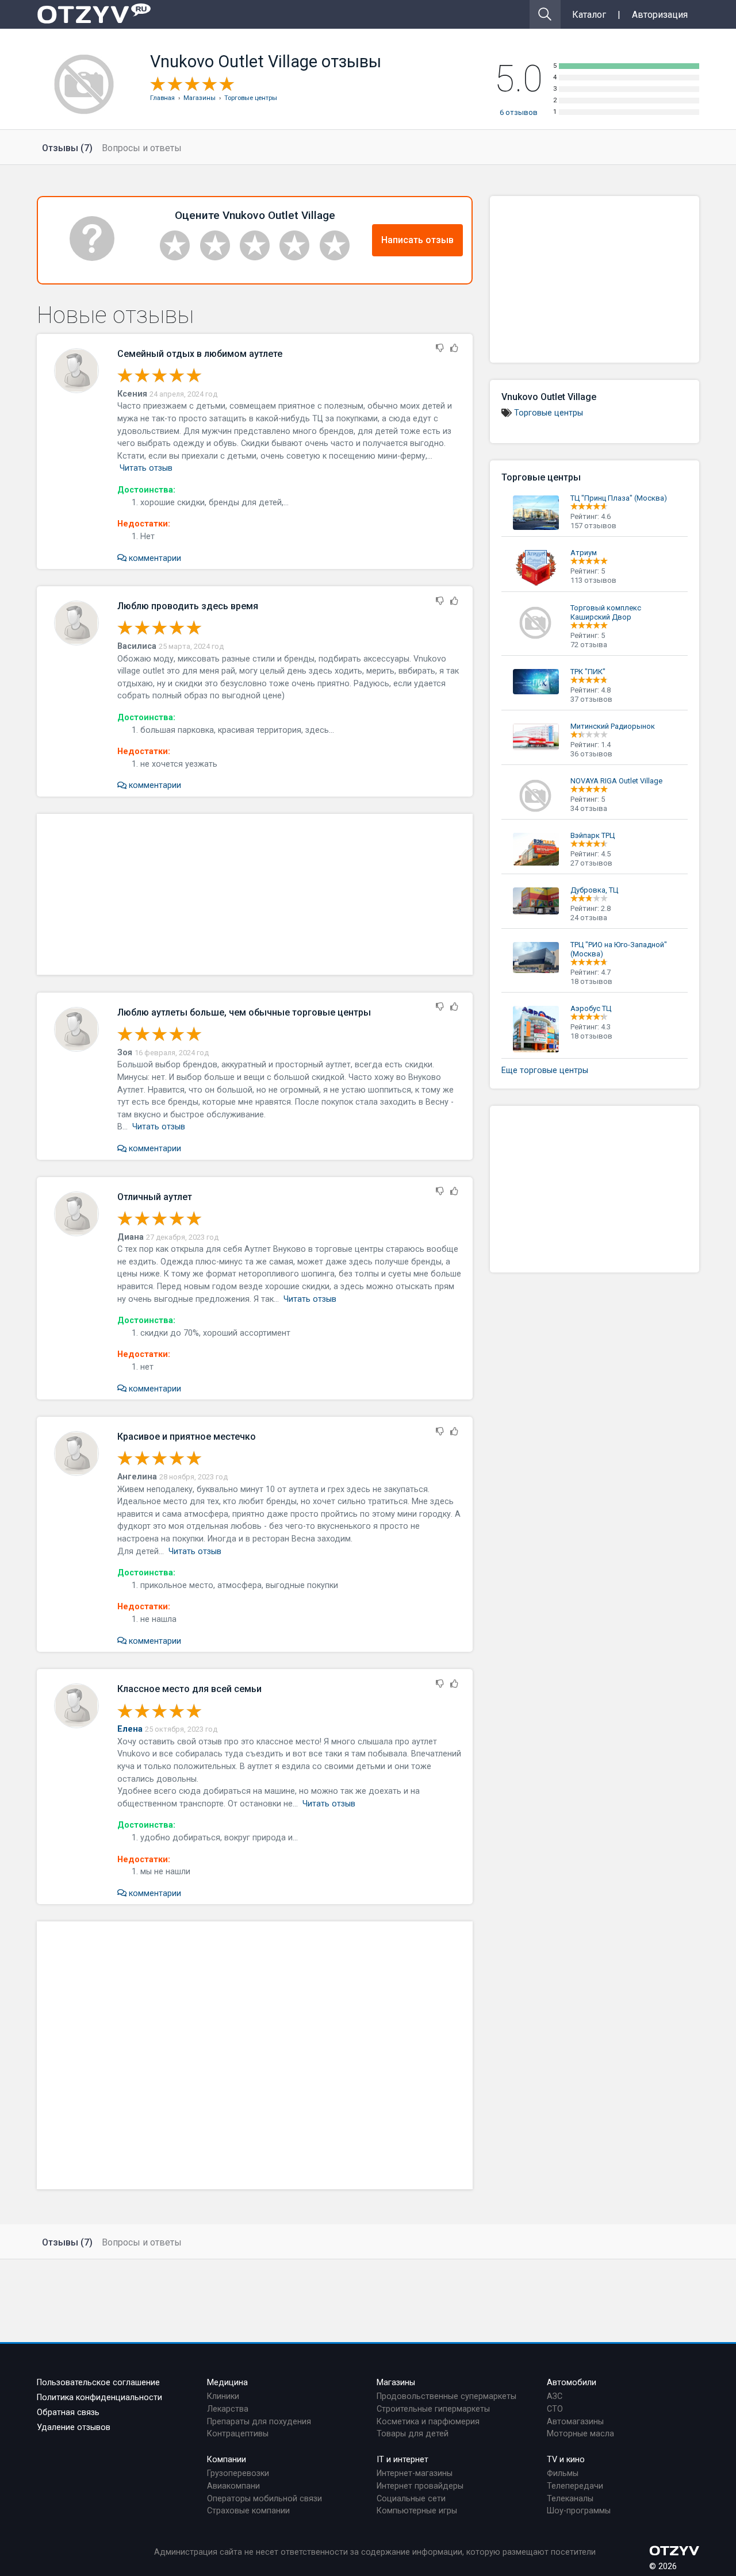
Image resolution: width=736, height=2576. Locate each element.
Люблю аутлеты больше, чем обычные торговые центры (244, 1012)
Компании (227, 2460)
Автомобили (572, 2383)
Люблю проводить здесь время (188, 606)
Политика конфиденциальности (99, 2398)
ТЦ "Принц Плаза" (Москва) (619, 498)
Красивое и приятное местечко (187, 1437)
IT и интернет (402, 2460)
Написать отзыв (417, 240)
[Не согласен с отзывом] (440, 349)
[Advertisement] (255, 894)
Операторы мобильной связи (264, 2499)
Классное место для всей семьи (189, 1689)
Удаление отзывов (74, 2427)
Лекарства (228, 2409)
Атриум (584, 553)
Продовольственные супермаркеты (446, 2396)
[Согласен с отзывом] (454, 349)
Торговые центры (549, 413)
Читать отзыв (146, 468)
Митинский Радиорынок (613, 726)
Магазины (396, 2383)
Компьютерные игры (417, 2511)
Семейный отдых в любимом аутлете (200, 354)
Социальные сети (411, 2499)
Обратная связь (68, 2412)
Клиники (223, 2396)
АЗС (555, 2396)
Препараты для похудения (259, 2422)
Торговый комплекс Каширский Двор (606, 612)
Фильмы (563, 2473)
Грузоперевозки (238, 2473)
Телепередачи (575, 2486)
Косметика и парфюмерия (428, 2422)
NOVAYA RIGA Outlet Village (616, 781)
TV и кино (566, 2460)
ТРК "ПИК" (588, 672)
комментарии (154, 558)
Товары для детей (413, 2434)
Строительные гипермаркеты (433, 2409)
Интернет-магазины (415, 2473)
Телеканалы (570, 2499)
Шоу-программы (579, 2511)
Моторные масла (580, 2434)
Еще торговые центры (545, 1070)
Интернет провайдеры (420, 2486)
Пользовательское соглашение (98, 2383)
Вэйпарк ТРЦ (593, 835)
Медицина (227, 2383)
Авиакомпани (233, 2486)
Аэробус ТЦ (591, 1008)
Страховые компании (248, 2511)
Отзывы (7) (67, 148)
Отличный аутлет (155, 1197)
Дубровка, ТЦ (594, 890)
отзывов (519, 112)
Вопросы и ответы (142, 148)
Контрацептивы (238, 2434)
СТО (555, 2409)
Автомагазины (575, 2422)
